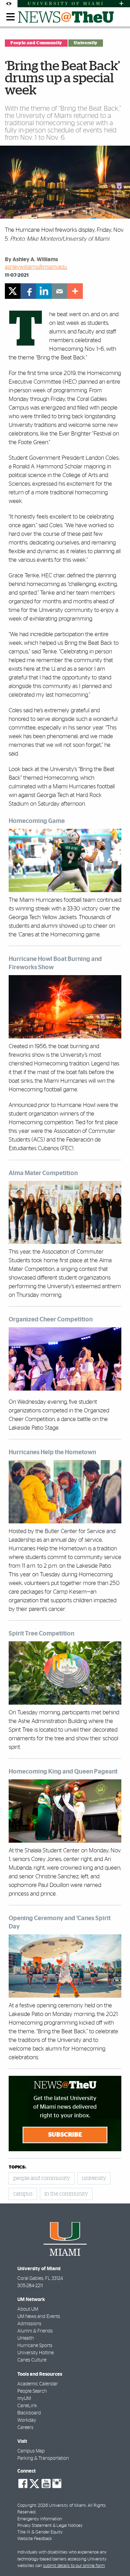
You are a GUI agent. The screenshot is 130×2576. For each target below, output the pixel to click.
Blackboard (29, 2413)
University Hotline (36, 2353)
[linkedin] (44, 291)
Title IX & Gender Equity (40, 2532)
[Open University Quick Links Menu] (121, 4)
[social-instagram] (57, 2484)
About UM (28, 2309)
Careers (25, 2428)
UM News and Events (39, 2317)
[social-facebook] (23, 2484)
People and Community (36, 43)
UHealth (26, 2338)
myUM (24, 2399)
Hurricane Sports (35, 2346)
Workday (27, 2420)
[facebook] (28, 291)
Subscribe (65, 2135)
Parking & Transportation (43, 2458)
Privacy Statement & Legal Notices (50, 2526)
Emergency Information (40, 2519)
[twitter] (13, 291)
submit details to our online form (74, 2566)
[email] (59, 291)
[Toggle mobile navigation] (11, 17)
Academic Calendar (38, 2384)
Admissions (29, 2324)
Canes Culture (32, 2360)
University (85, 43)
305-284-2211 (30, 2286)
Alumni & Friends (35, 2331)
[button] (115, 2557)
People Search (32, 2391)
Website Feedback (35, 2539)
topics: (17, 2167)
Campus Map (31, 2451)
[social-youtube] (46, 2484)
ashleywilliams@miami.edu (36, 267)
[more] (75, 291)
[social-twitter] (34, 2483)
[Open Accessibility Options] (9, 4)
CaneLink (27, 2406)
